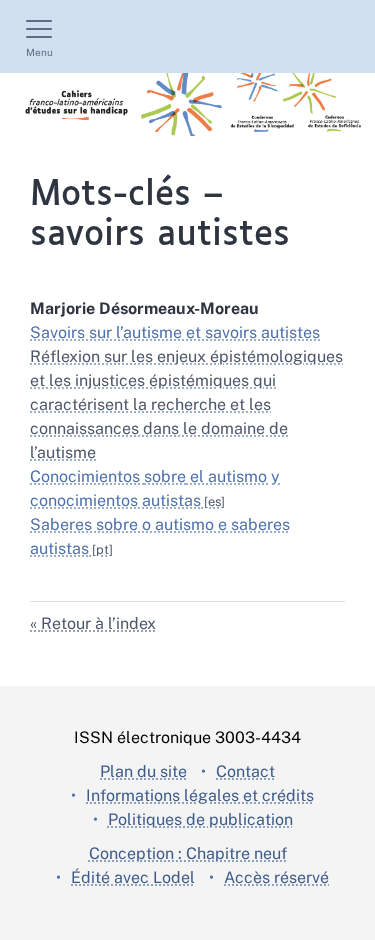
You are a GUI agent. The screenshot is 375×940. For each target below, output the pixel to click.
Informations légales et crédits (200, 795)
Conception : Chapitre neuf (188, 853)
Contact (245, 771)
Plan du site (143, 771)
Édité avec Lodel (133, 877)
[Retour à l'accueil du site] (187, 104)
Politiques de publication (200, 819)
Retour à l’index (98, 623)
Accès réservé (276, 877)
